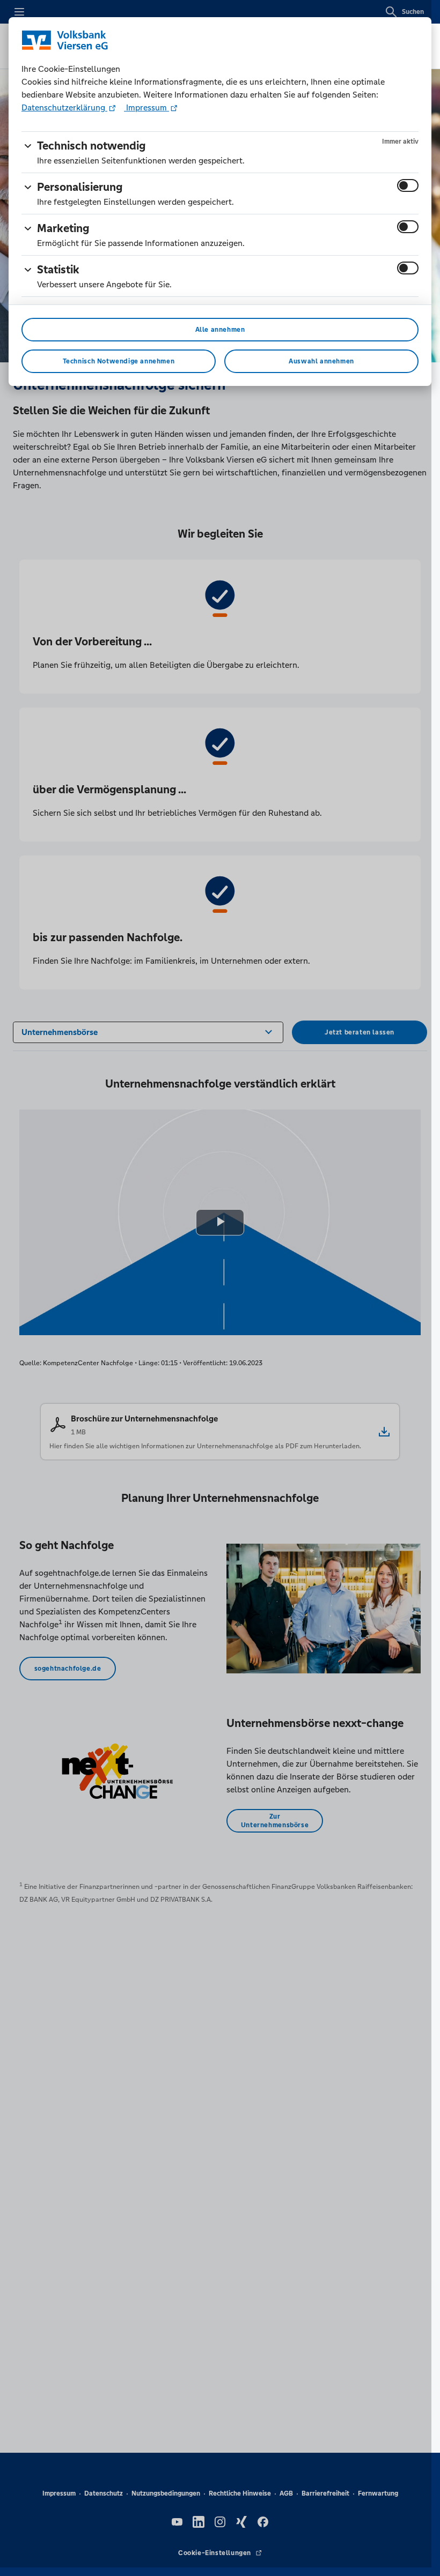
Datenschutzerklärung (64, 107)
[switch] (408, 185)
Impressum (146, 107)
